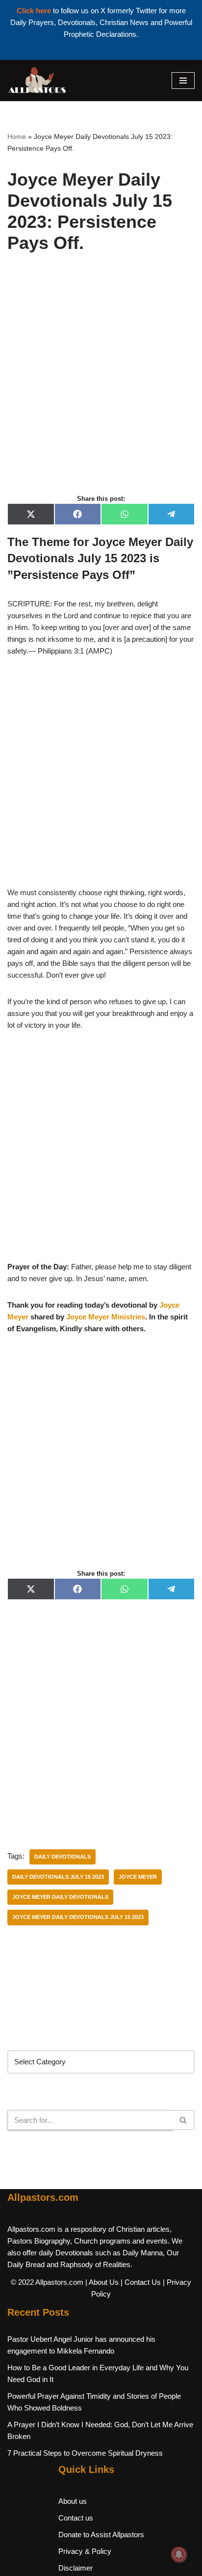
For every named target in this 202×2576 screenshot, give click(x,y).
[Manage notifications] (179, 2554)
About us (73, 2501)
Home (17, 137)
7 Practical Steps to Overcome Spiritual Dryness (85, 2453)
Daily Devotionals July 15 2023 (58, 1877)
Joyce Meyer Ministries (106, 1317)
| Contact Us (141, 2282)
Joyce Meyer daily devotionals (60, 1897)
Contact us (76, 2518)
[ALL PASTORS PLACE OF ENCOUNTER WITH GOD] (37, 81)
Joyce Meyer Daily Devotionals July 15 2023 (78, 1917)
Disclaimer (76, 2568)
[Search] (184, 2120)
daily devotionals (63, 1857)
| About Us (102, 2282)
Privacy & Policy (85, 2551)
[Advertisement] (101, 384)
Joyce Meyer (138, 1877)
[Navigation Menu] (183, 81)
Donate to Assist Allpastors (101, 2535)
